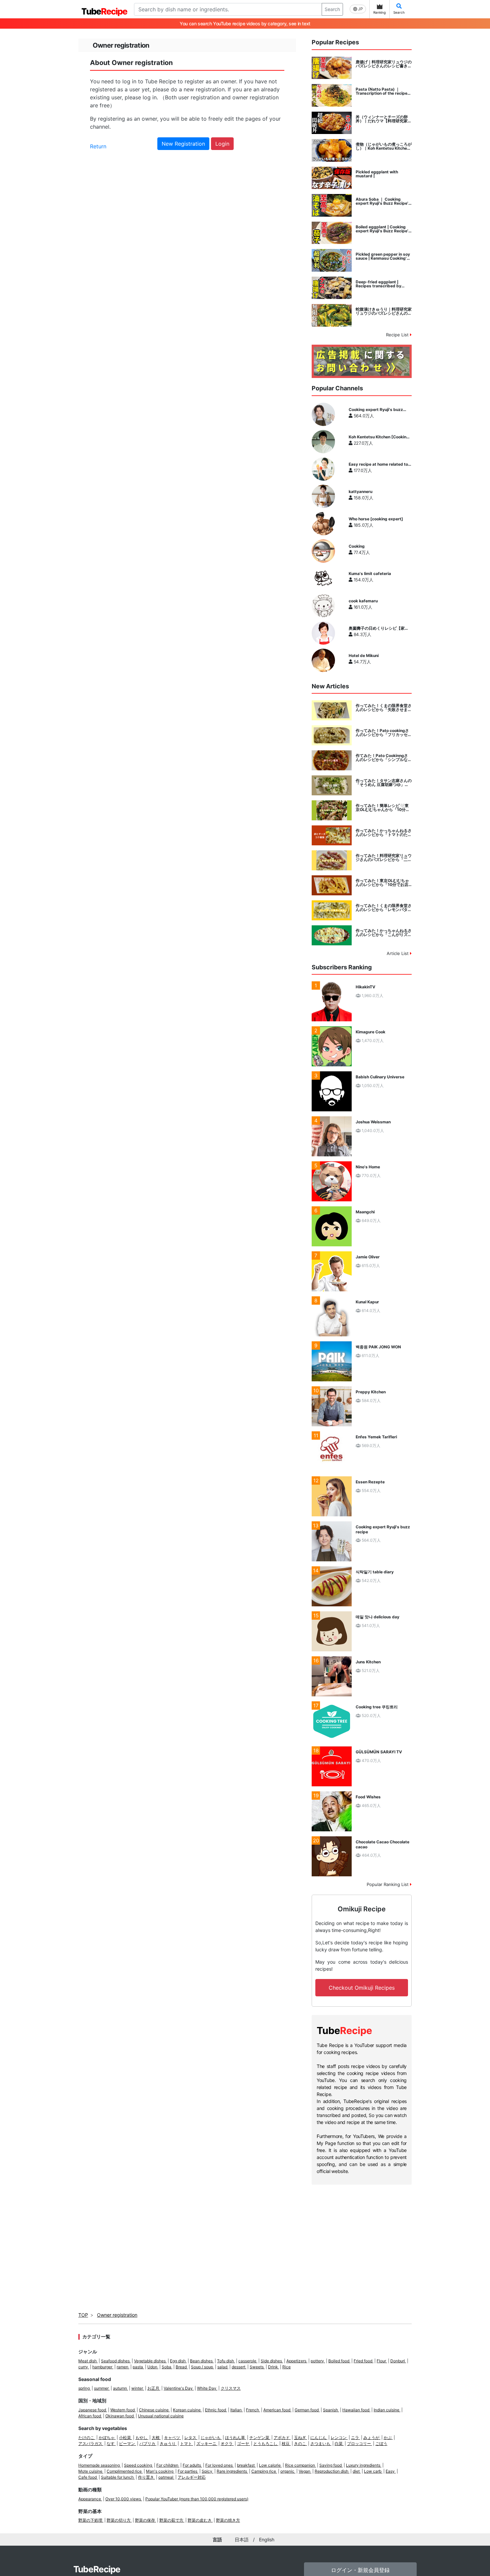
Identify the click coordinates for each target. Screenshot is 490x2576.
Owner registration (117, 2315)
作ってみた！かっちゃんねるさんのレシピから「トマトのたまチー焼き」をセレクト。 (384, 833)
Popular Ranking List (388, 1884)
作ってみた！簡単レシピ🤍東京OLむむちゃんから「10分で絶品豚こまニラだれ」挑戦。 (383, 808)
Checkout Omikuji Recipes (362, 1988)
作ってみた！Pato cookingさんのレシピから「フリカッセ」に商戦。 (384, 733)
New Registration (183, 144)
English (267, 2539)
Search (332, 9)
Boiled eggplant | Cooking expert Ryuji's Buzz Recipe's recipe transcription (383, 229)
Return (98, 146)
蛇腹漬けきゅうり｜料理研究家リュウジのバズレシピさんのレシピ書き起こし (384, 311)
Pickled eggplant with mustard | (377, 174)
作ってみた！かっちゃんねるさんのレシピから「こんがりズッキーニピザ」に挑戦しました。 (384, 933)
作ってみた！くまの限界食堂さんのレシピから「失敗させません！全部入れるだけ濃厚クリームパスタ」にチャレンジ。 (384, 708)
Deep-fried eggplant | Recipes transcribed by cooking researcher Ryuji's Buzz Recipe (381, 284)
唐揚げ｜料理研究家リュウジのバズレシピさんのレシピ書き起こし (384, 64)
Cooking (357, 546)
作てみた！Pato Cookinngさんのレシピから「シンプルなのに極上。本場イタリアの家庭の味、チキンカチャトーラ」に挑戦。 (384, 758)
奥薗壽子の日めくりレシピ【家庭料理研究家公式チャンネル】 (379, 628)
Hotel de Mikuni (364, 656)
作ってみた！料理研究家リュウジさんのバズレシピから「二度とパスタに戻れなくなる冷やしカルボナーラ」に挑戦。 (384, 858)
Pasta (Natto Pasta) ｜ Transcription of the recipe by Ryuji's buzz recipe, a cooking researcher (381, 91)
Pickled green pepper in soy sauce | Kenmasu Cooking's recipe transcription (383, 256)
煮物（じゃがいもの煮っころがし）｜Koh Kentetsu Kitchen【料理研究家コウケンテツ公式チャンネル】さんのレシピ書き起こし (384, 146)
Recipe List (398, 335)
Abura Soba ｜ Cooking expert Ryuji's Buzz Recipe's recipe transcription (383, 201)
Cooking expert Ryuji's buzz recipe (376, 410)
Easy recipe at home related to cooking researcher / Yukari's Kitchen (378, 464)
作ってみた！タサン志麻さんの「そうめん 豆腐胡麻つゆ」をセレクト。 (384, 783)
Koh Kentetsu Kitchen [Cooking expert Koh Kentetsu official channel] (379, 437)
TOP (83, 2315)
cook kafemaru (363, 601)
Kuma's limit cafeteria (370, 574)
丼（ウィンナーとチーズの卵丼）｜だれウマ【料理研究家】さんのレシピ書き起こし (384, 119)
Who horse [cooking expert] (376, 519)
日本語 (242, 2539)
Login (222, 144)
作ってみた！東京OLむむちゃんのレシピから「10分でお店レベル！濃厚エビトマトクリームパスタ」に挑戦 (384, 883)
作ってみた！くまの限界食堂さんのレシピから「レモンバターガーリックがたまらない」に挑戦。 (384, 908)
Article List (398, 953)
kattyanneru (360, 492)
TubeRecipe (97, 2569)
